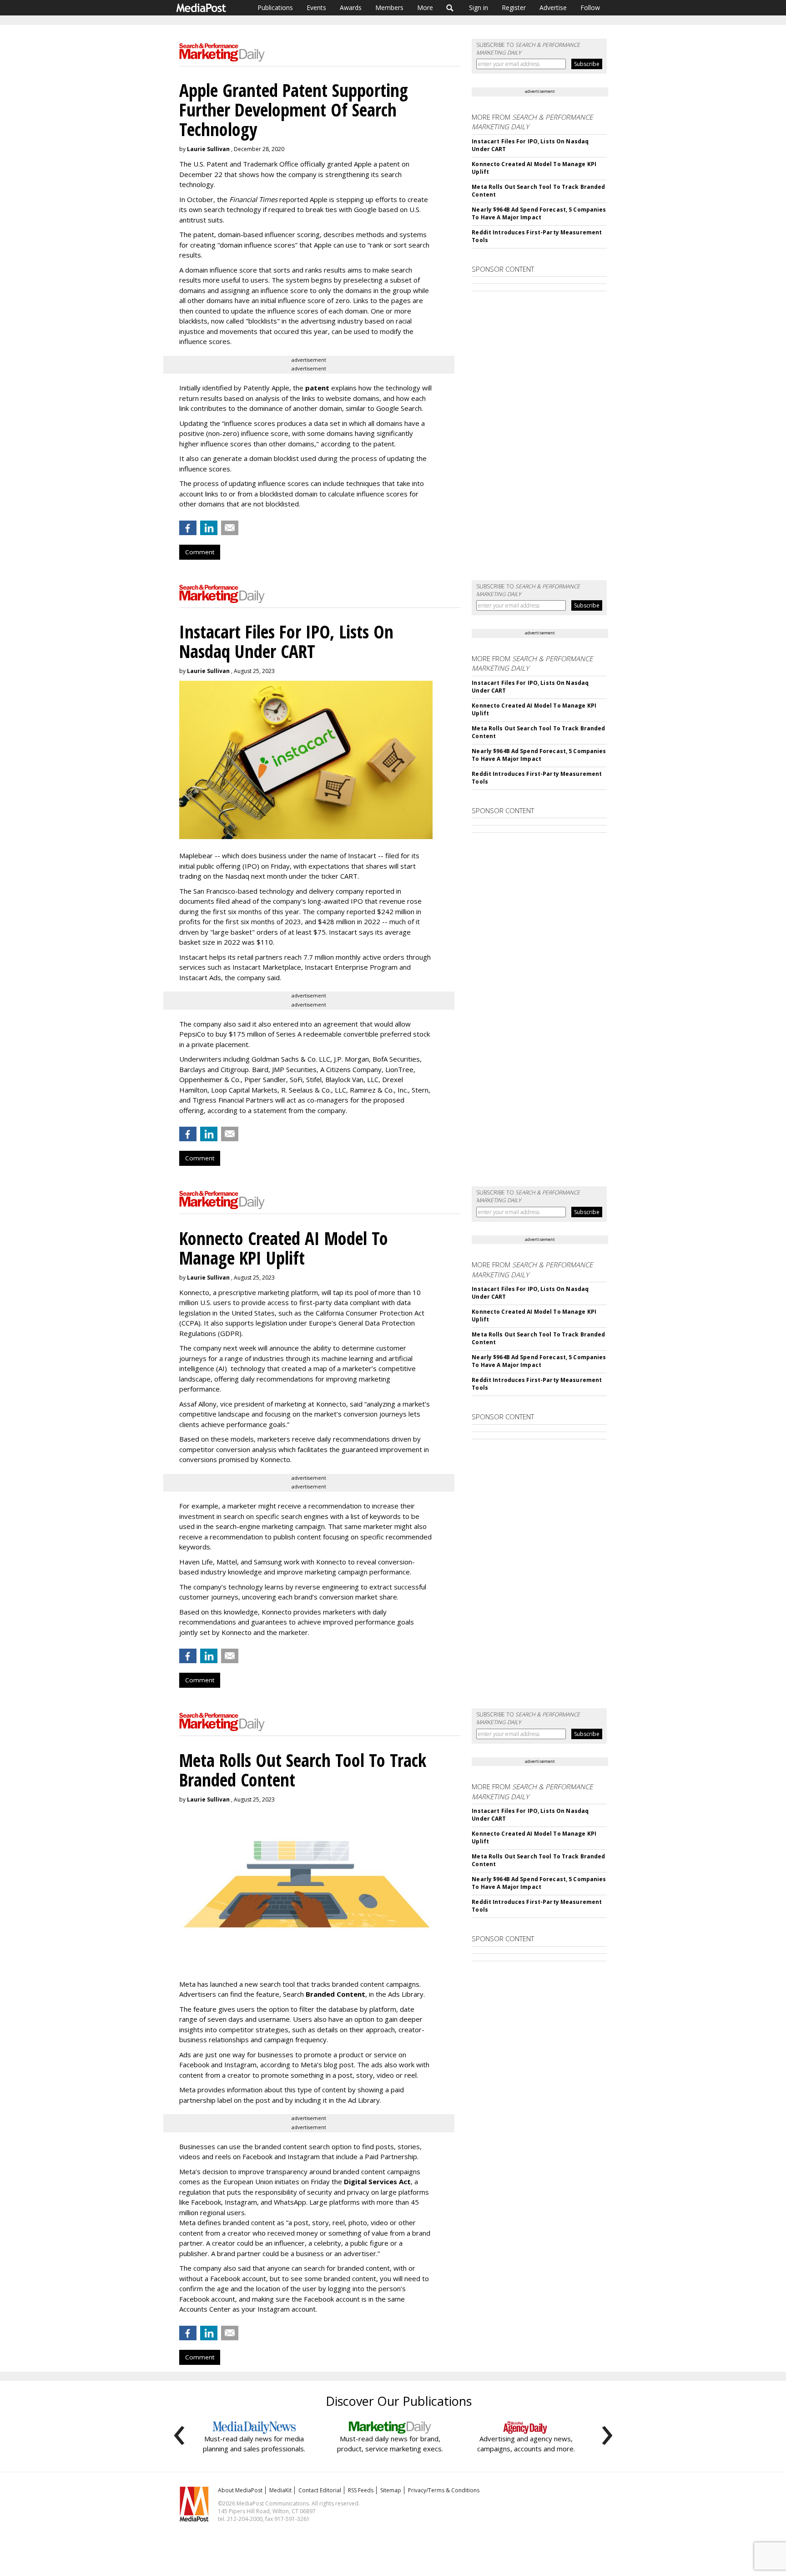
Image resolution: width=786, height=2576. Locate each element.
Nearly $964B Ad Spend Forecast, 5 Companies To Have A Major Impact (539, 213)
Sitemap (391, 2490)
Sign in (479, 8)
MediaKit (280, 2490)
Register (514, 8)
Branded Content (335, 1994)
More (425, 8)
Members (389, 8)
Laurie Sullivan (208, 149)
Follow (590, 8)
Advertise (553, 8)
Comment (200, 552)
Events (316, 8)
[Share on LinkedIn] (209, 528)
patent (317, 388)
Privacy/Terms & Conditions (444, 2490)
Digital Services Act (377, 2181)
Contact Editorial (320, 2490)
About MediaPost (240, 2490)
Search (450, 8)
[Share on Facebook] (188, 528)
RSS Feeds (361, 2490)
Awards (351, 8)
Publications (275, 8)
